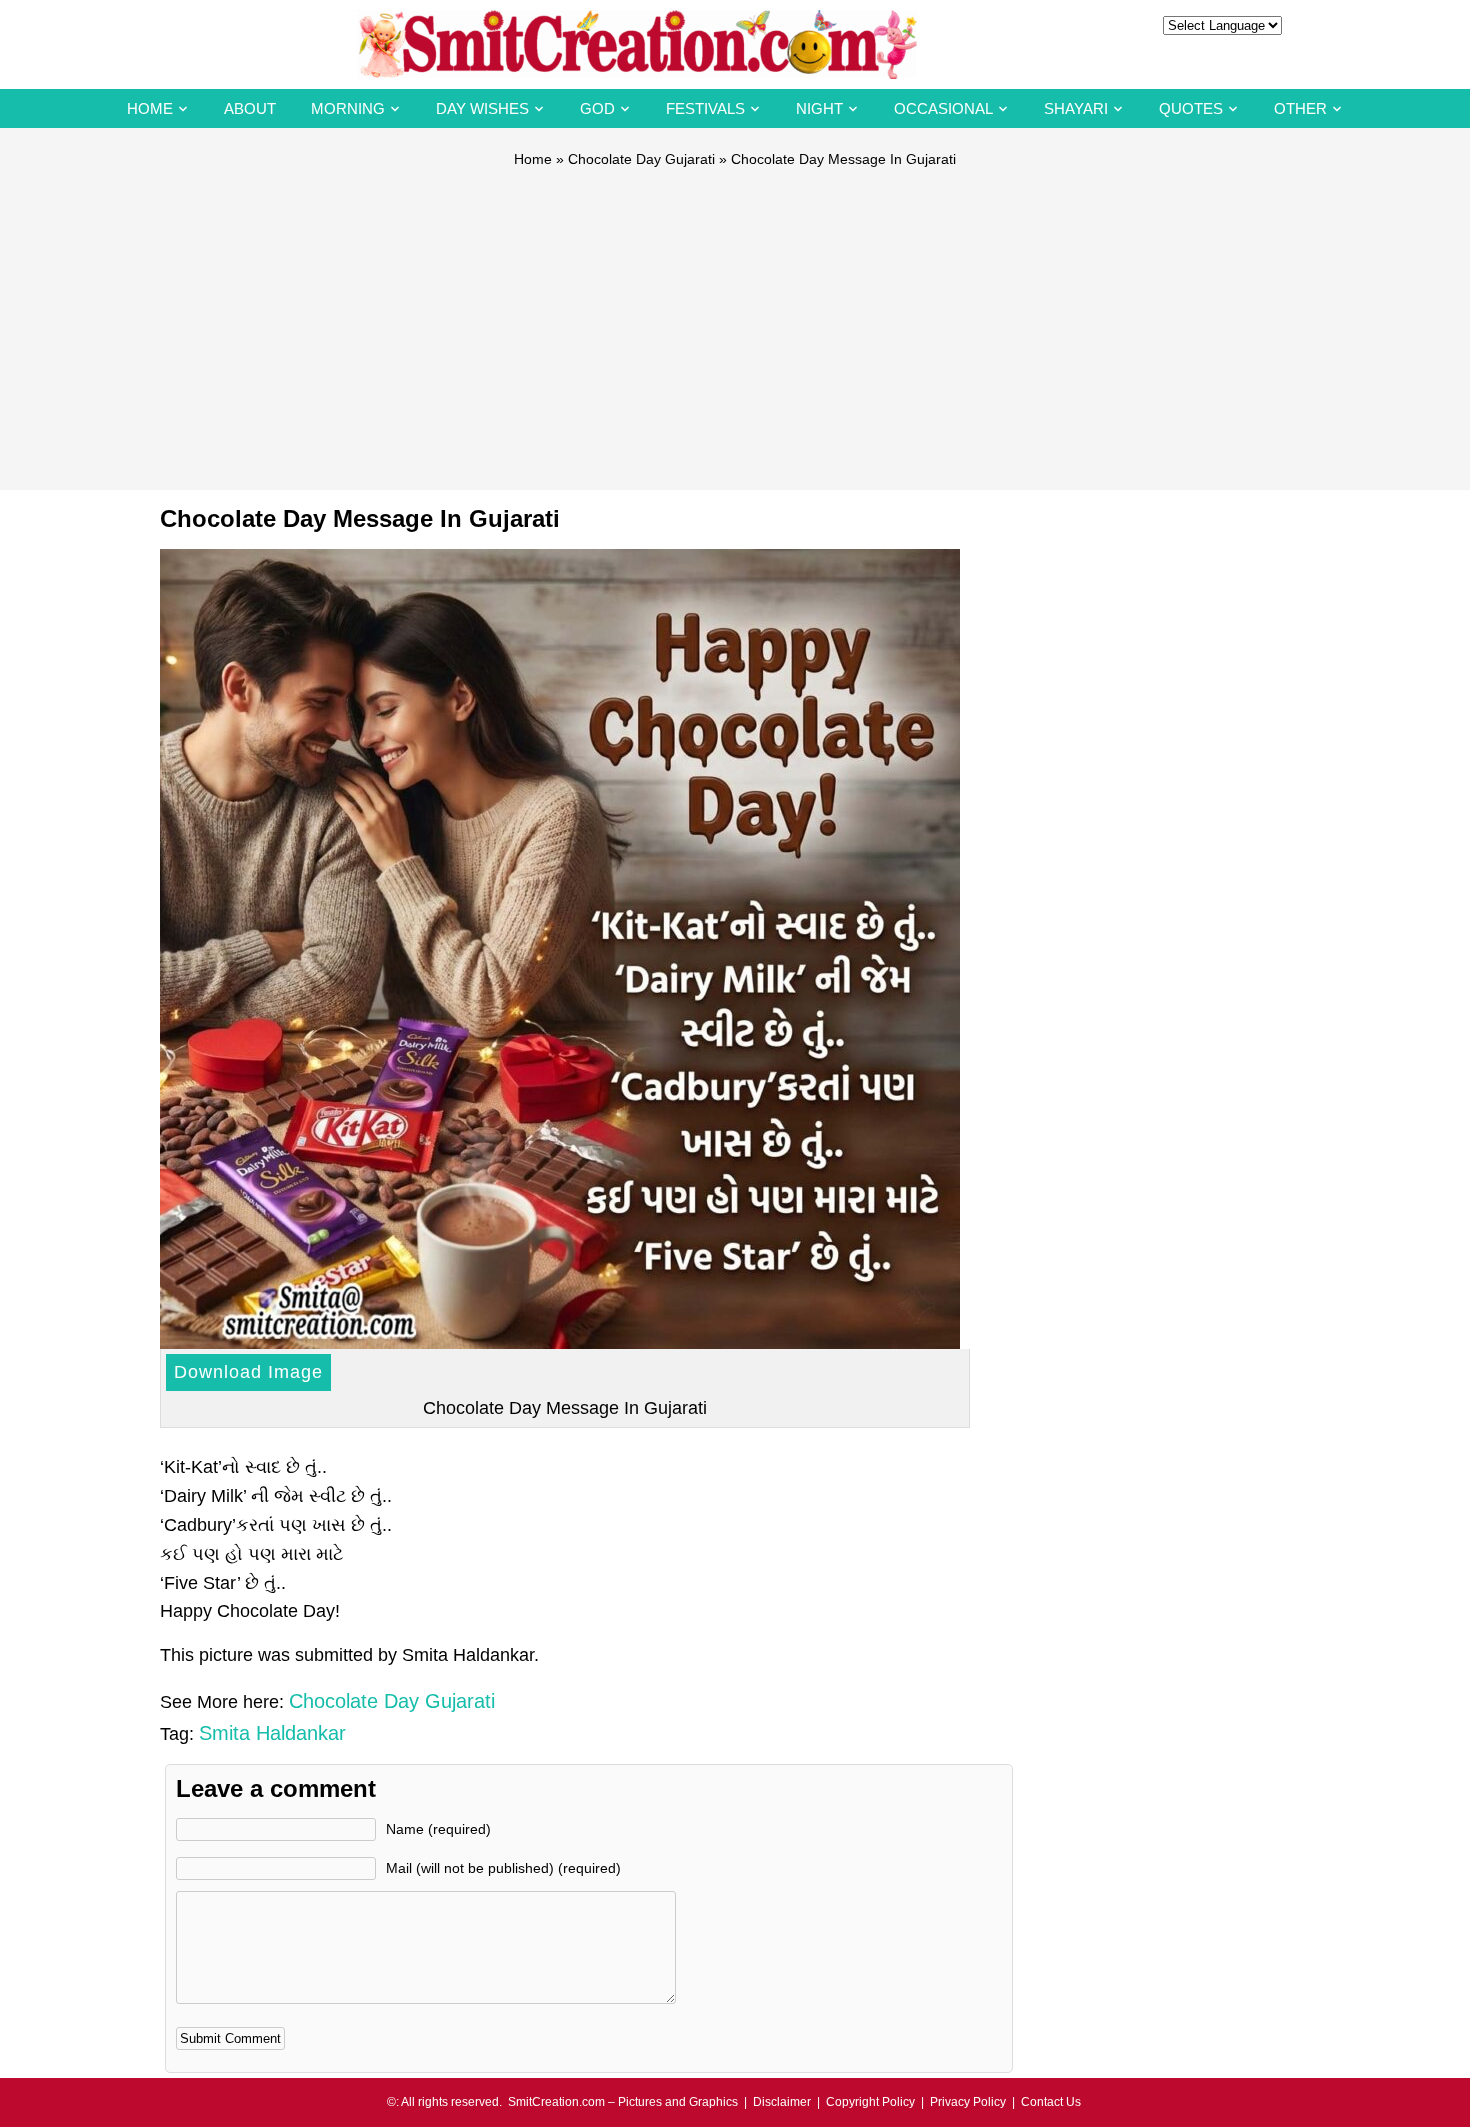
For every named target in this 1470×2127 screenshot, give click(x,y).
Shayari (1076, 108)
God (597, 108)
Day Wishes (482, 108)
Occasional (943, 108)
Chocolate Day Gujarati (641, 159)
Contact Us (1051, 2102)
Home (150, 108)
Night (819, 108)
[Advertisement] (735, 320)
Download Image (248, 1372)
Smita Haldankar (272, 1733)
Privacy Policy (968, 2102)
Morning (348, 108)
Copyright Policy (870, 2102)
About (250, 108)
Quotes (1191, 108)
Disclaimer (782, 2102)
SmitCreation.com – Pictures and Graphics (623, 2102)
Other (1300, 108)
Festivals (705, 108)
